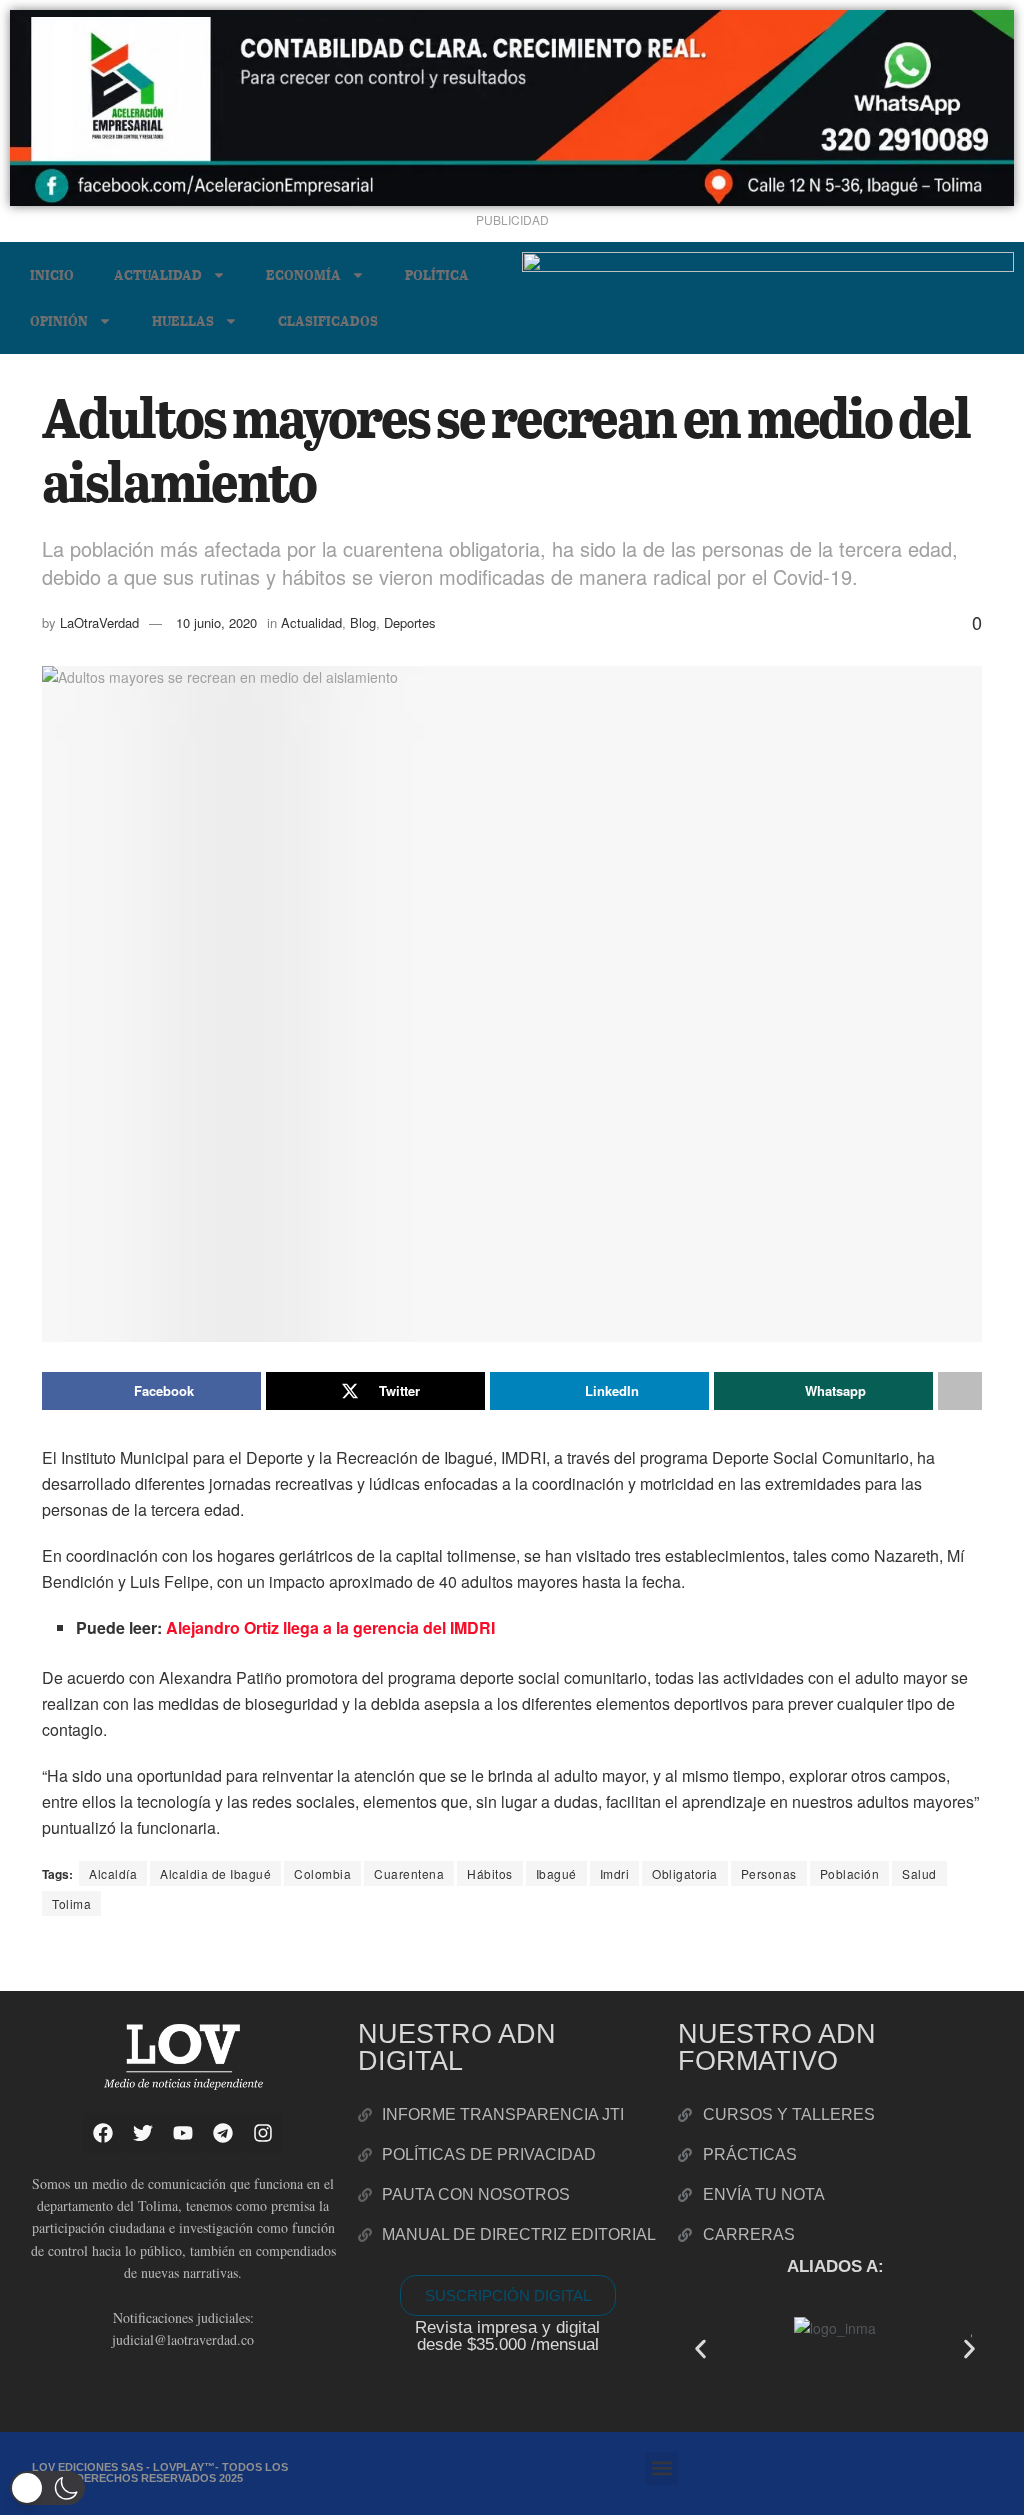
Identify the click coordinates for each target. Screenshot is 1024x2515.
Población (850, 1873)
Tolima (71, 1903)
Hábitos (490, 1873)
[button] (700, 2348)
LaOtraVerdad (99, 622)
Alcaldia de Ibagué (215, 1873)
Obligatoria (685, 1873)
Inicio (52, 274)
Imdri (615, 1873)
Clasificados (328, 320)
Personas (769, 1873)
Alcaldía (113, 1873)
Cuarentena (409, 1873)
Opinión (59, 320)
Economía (303, 274)
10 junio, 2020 (216, 622)
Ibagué (556, 1873)
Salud (919, 1873)
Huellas (183, 320)
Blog (363, 622)
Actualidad (158, 274)
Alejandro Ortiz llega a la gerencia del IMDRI (330, 1627)
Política (437, 274)
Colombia (322, 1873)
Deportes (410, 622)
